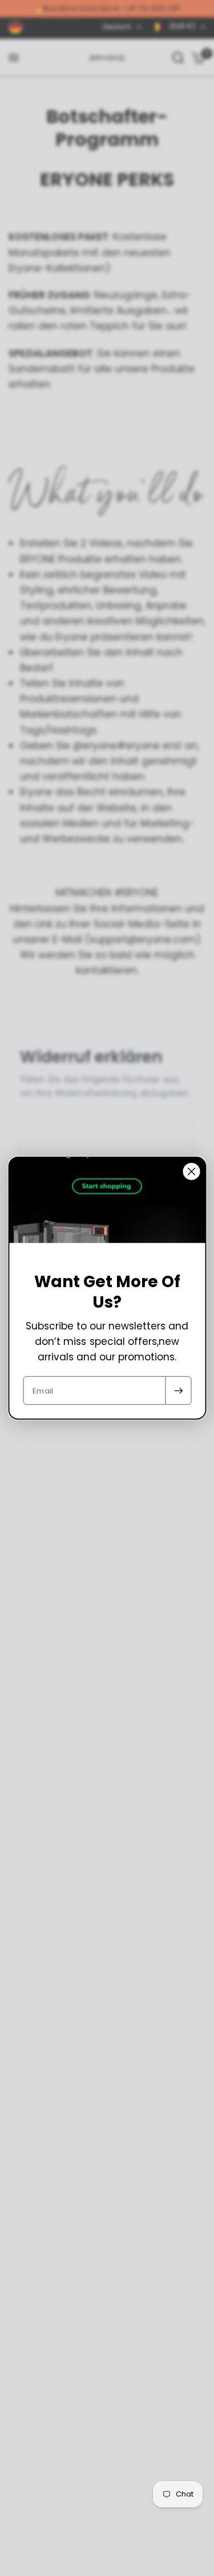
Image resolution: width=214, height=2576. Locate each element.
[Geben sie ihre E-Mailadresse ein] (178, 1391)
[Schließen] (191, 1171)
